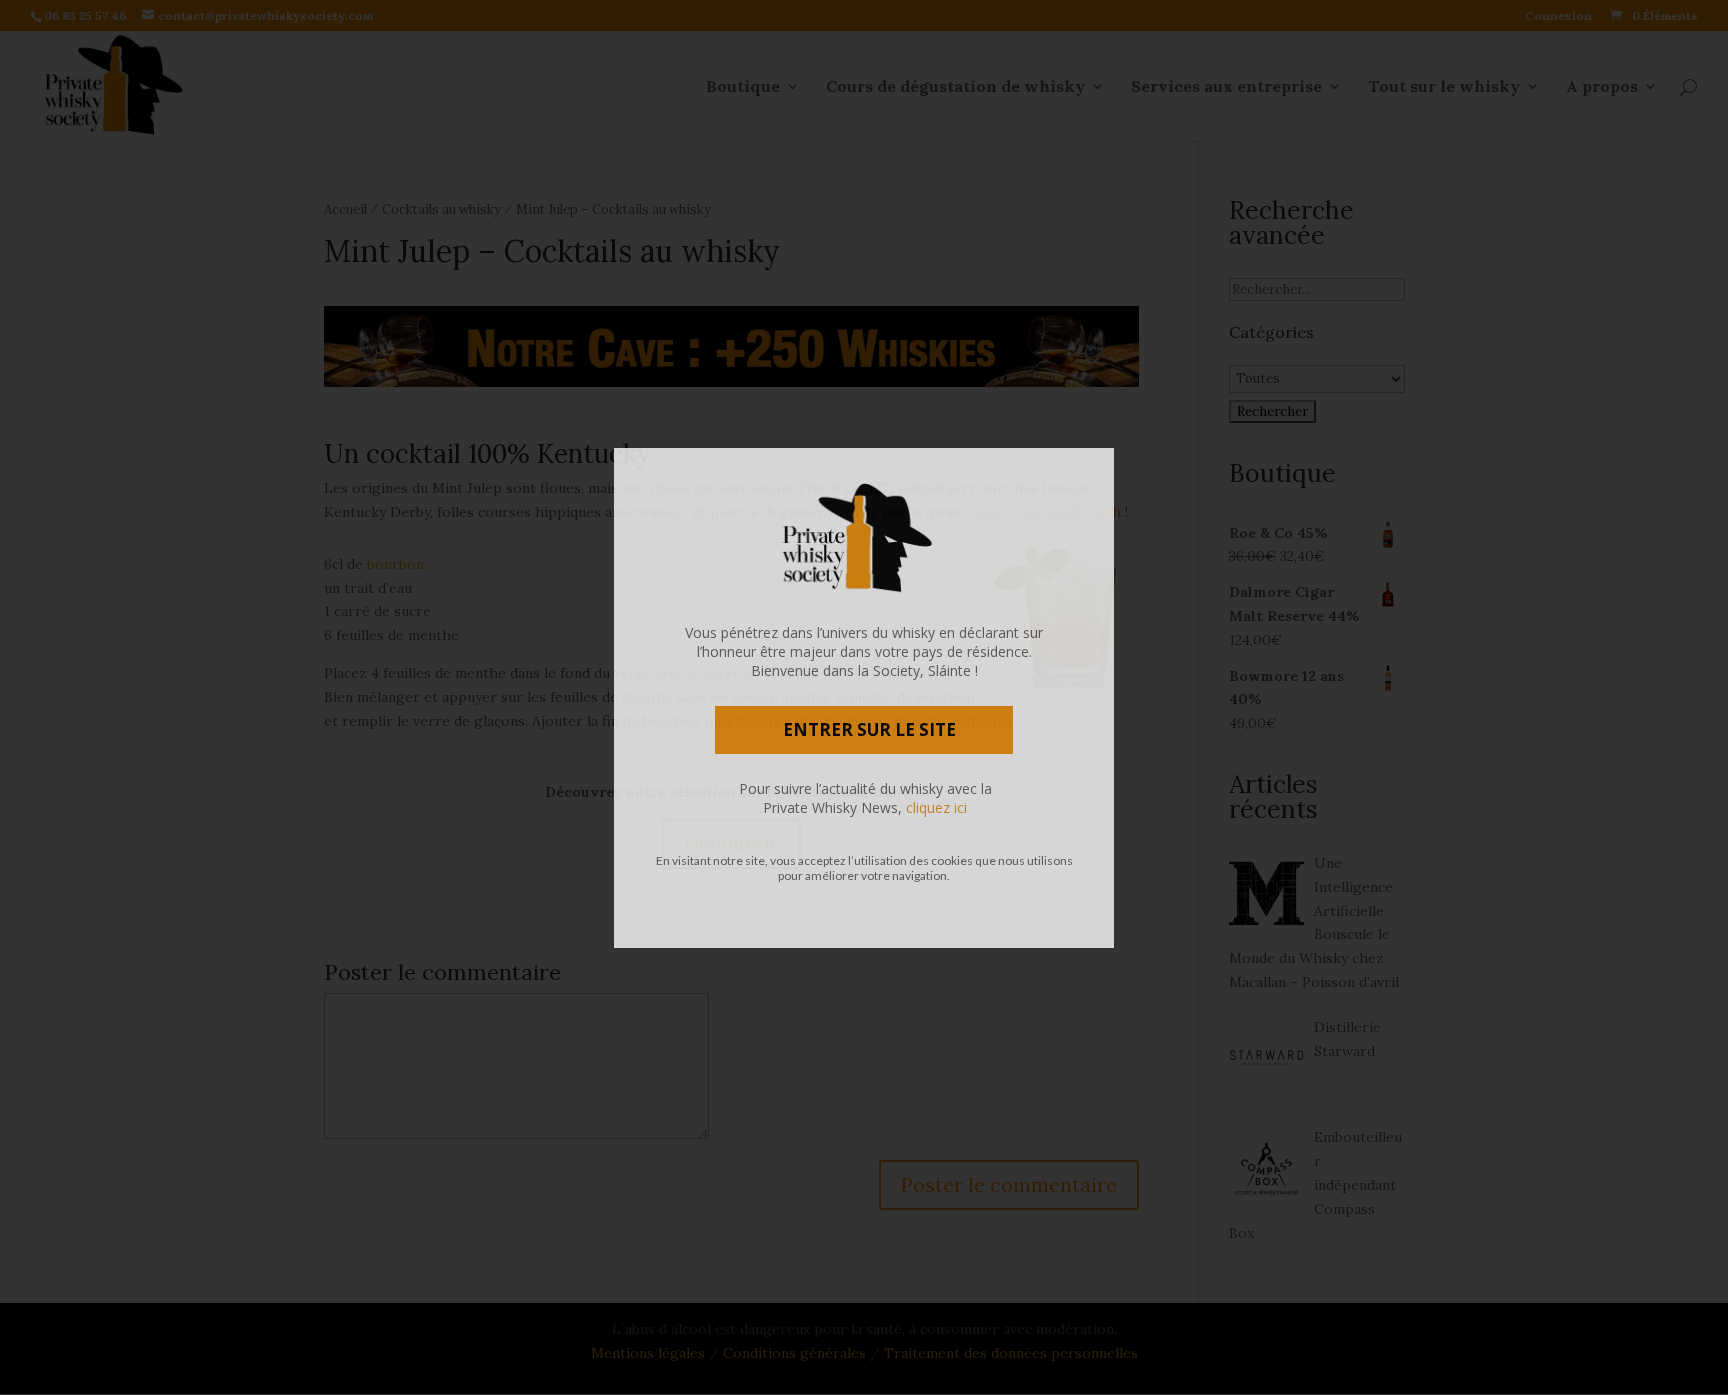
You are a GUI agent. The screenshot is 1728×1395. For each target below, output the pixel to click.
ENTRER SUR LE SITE (869, 729)
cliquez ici (936, 807)
